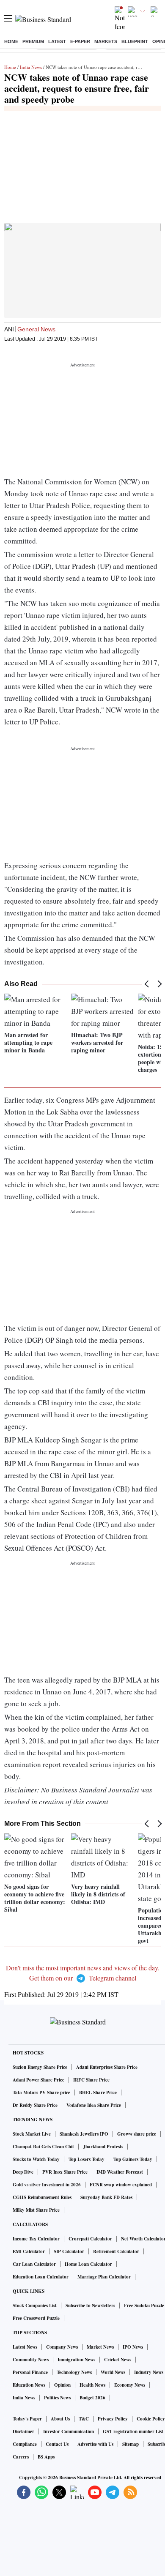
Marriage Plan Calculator (104, 2277)
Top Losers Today (87, 2159)
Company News (62, 2347)
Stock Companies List (35, 2306)
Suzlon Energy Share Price (40, 2067)
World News (113, 2372)
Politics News (57, 2398)
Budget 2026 (92, 2398)
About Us (60, 2419)
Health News (92, 2385)
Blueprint (135, 41)
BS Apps (46, 2457)
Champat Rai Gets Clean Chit (43, 2147)
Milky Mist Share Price (36, 2210)
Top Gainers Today (133, 2159)
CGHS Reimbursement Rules (42, 2197)
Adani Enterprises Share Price (107, 2067)
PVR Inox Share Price (65, 2172)
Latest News (25, 2347)
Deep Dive (23, 2172)
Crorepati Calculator (90, 2239)
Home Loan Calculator (88, 2264)
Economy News (130, 2385)
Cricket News (118, 2360)
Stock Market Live (32, 2134)
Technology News (74, 2372)
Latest (57, 41)
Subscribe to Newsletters (90, 2306)
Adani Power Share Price (38, 2080)
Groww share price (137, 2134)
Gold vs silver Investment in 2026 (47, 2185)
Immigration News (76, 2360)
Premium (33, 41)
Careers (21, 2457)
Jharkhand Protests (103, 2147)
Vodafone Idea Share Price (94, 2105)
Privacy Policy (113, 2419)
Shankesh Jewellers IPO (84, 2134)
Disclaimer (23, 2431)
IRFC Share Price (91, 2080)
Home (11, 41)
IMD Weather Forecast (120, 2172)
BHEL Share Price (98, 2092)
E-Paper (80, 41)
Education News (29, 2385)
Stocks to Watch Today (36, 2159)
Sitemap (131, 2444)
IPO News (133, 2347)
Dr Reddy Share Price (35, 2105)
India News (31, 67)
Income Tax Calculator (36, 2239)
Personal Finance (30, 2372)
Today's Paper (27, 2419)
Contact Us (57, 2444)
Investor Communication (69, 2431)
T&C (84, 2419)
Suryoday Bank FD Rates (106, 2197)
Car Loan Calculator (34, 2264)
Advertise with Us (95, 2444)
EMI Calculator (29, 2251)
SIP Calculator (69, 2251)
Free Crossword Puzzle (36, 2318)
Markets (106, 41)
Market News (100, 2347)
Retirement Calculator (116, 2251)
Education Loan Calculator (41, 2277)
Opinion (62, 2385)
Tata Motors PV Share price (41, 2092)
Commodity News (31, 2360)
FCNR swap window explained (121, 2185)
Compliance (25, 2444)
